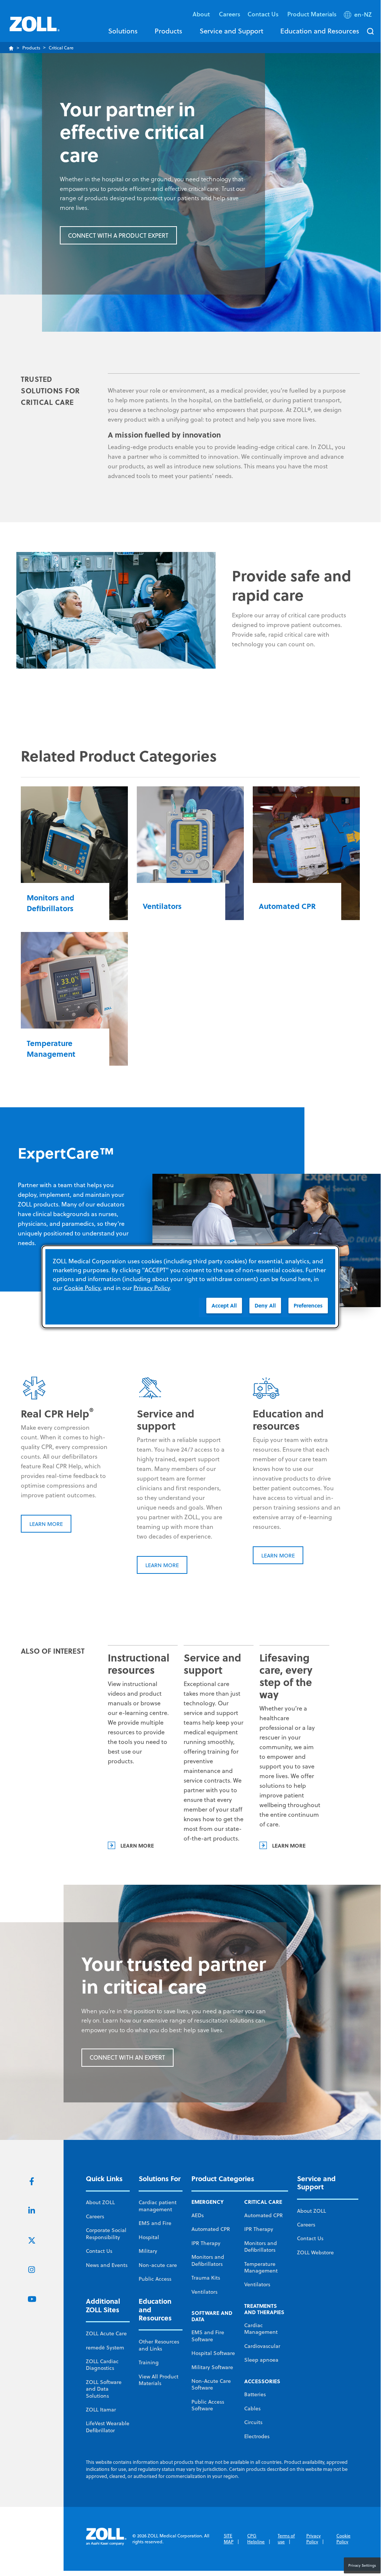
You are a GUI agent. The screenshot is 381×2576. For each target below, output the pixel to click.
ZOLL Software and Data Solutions (104, 2389)
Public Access (155, 2279)
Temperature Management (261, 2267)
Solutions (123, 31)
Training (149, 2362)
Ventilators (204, 2292)
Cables (252, 2408)
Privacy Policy (314, 2539)
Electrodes (257, 2436)
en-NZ (363, 14)
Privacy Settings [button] (362, 2565)
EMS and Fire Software (208, 2336)
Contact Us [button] (264, 14)
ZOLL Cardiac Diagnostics (102, 2365)
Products (168, 31)
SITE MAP (229, 2539)
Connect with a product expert (118, 235)
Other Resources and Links (159, 2345)
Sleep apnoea (261, 2360)
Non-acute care (158, 2265)
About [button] (202, 14)
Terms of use (286, 2539)
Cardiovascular (262, 2346)
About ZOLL (100, 2202)
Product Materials (312, 14)
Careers (230, 14)
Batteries (255, 2394)
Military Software (212, 2367)
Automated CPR (211, 2229)
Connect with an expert (127, 2057)
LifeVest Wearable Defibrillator (108, 2427)
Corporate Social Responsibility (106, 2234)
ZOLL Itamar (101, 2410)
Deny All (265, 1305)
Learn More (46, 1524)
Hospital (149, 2237)
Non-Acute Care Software (211, 2384)
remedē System (105, 2348)
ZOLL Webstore (315, 2252)
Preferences (308, 1305)
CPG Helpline (256, 2539)
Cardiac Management (261, 2329)
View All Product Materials (159, 2380)
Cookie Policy (343, 2539)
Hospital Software (213, 2353)
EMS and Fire (155, 2223)
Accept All (224, 1305)
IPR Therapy (206, 2243)
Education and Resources (320, 31)
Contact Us (99, 2251)
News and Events (107, 2265)
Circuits (253, 2422)
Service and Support (231, 31)
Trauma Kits (206, 2278)
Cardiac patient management (158, 2206)
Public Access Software (208, 2405)
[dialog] (190, 1287)
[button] (359, 16)
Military (148, 2251)
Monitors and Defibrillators (208, 2260)
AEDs (198, 2215)
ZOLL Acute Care (106, 2333)
